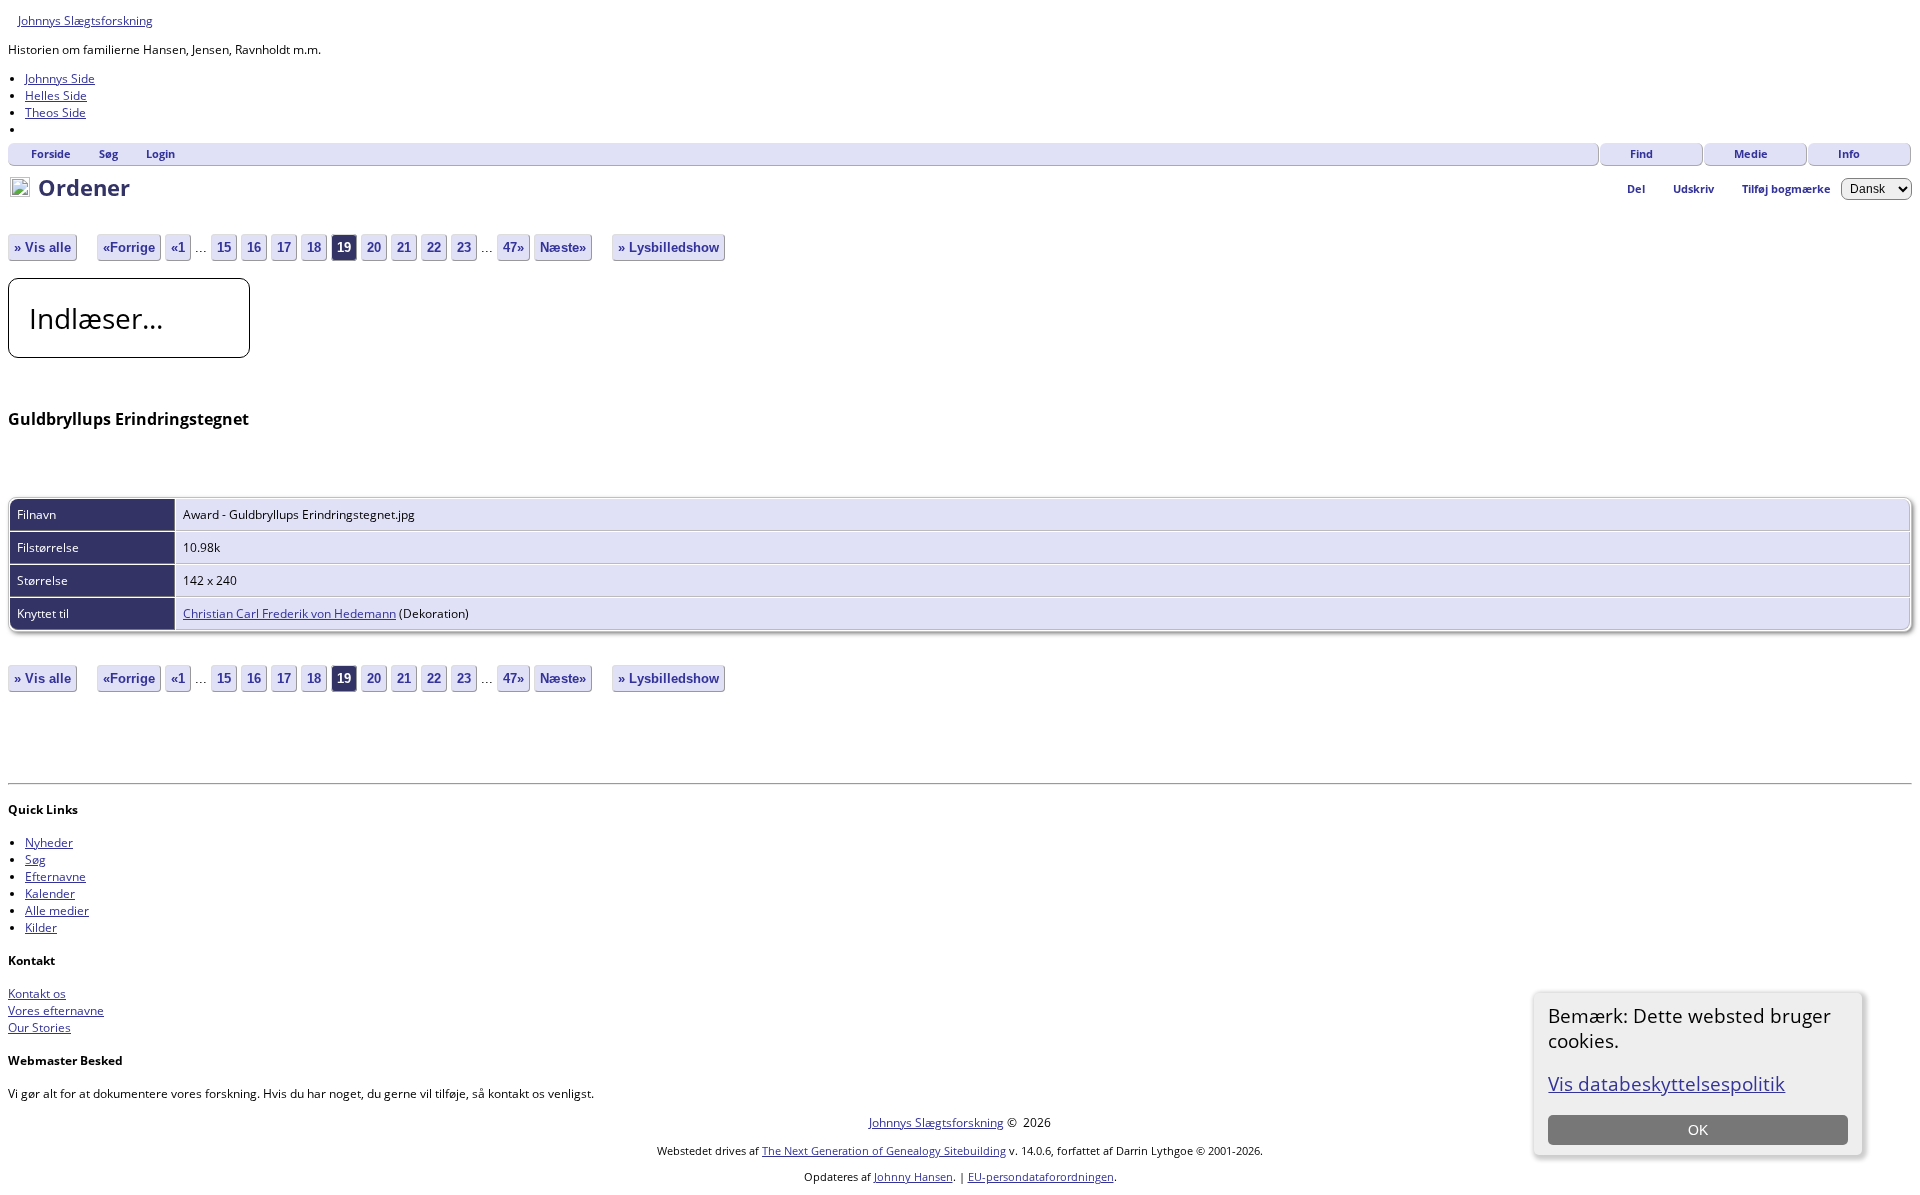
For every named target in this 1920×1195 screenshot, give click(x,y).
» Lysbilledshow (668, 247)
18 (314, 247)
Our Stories (39, 1027)
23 (464, 247)
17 (284, 247)
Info (1849, 153)
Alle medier (57, 910)
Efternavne (55, 876)
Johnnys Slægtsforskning (85, 20)
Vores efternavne (56, 1010)
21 (404, 247)
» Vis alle (42, 247)
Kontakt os (37, 993)
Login (160, 153)
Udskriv (1693, 188)
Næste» (563, 247)
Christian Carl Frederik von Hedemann (289, 613)
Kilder (41, 927)
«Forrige (129, 247)
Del (1636, 188)
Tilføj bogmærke (1786, 188)
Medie (1751, 153)
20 (374, 247)
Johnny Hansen (913, 1176)
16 (254, 247)
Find (1641, 153)
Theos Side (55, 112)
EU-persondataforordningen (1041, 1176)
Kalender (50, 893)
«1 (178, 247)
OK (1698, 1130)
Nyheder (49, 842)
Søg (108, 153)
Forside (51, 153)
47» (513, 247)
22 (434, 247)
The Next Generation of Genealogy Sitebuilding (884, 1150)
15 (224, 247)
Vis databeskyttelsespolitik (1666, 1083)
